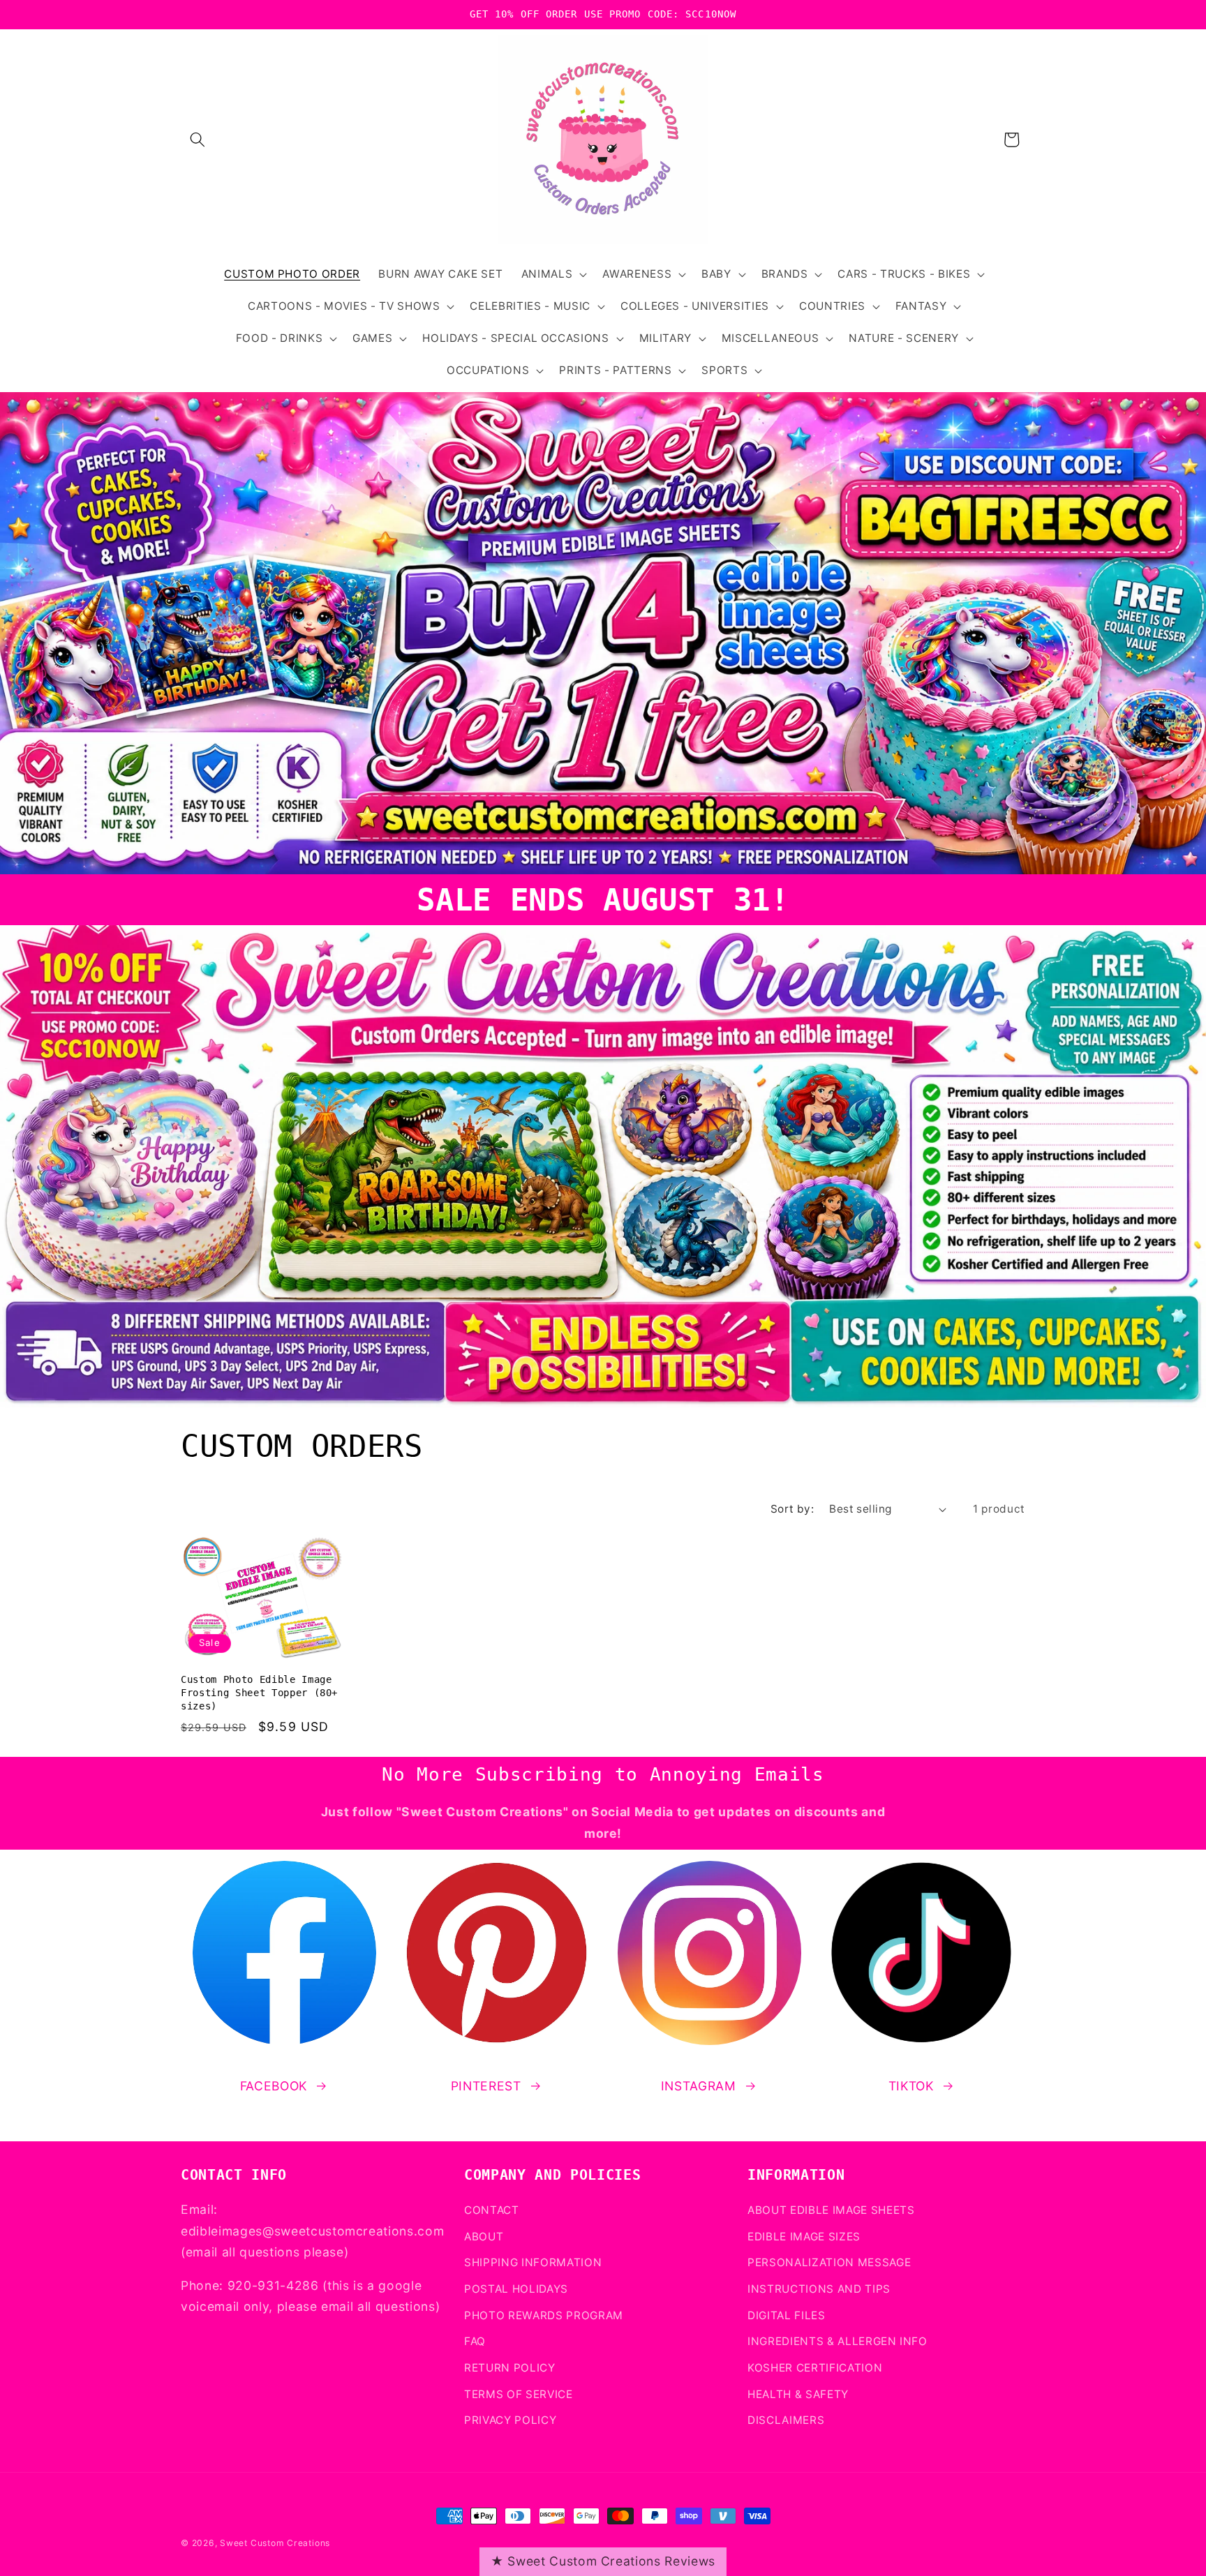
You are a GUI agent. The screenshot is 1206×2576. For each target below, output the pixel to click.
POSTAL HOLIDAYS (516, 2289)
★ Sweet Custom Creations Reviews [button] (603, 2561)
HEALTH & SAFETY (798, 2394)
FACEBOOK (274, 2086)
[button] (198, 140)
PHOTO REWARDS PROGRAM (544, 2315)
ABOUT (484, 2237)
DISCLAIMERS (786, 2420)
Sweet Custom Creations (275, 2543)
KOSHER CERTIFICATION (815, 2368)
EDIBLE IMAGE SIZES (804, 2237)
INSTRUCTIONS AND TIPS (819, 2289)
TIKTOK (911, 2086)
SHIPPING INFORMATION (533, 2263)
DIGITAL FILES (787, 2315)
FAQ (475, 2341)
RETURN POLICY (510, 2368)
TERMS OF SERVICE (519, 2394)
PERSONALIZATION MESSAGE (829, 2263)
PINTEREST (486, 2086)
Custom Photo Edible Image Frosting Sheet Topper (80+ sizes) (259, 1692)
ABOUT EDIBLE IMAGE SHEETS (831, 2210)
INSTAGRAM (699, 2086)
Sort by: (792, 1509)
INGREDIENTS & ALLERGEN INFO (837, 2341)
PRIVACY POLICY (510, 2420)
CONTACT (492, 2210)
